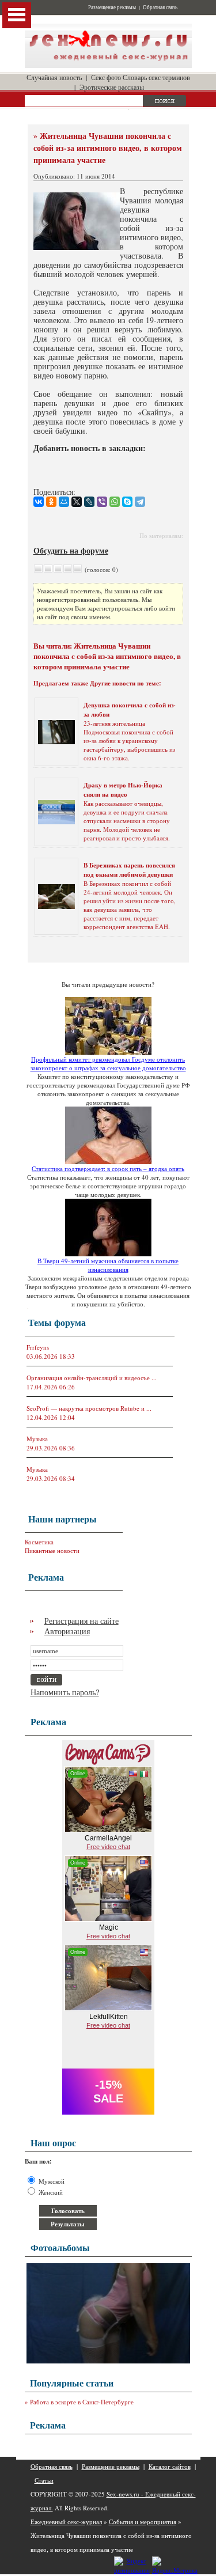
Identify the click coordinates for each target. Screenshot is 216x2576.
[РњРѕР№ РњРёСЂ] (64, 502)
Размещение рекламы (112, 7)
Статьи (44, 2480)
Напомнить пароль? (65, 1692)
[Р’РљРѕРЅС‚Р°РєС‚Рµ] (39, 502)
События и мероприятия (143, 2522)
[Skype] (127, 502)
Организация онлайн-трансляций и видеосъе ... (92, 1378)
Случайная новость (54, 77)
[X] (77, 502)
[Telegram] (140, 502)
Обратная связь (160, 7)
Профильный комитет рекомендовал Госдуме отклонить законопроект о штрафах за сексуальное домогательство (108, 1063)
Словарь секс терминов (156, 77)
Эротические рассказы (112, 87)
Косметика (39, 1542)
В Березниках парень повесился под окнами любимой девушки (129, 870)
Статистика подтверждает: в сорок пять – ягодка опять (108, 1168)
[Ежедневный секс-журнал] (108, 65)
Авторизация (67, 1631)
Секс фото (106, 77)
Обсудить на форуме (71, 550)
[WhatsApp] (115, 502)
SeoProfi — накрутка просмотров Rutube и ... (89, 1408)
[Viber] (102, 502)
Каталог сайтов (170, 2466)
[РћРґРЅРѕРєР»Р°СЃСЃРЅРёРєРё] (51, 502)
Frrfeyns (38, 1347)
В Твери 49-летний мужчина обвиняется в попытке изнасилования (108, 1265)
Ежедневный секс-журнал (66, 2522)
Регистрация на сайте (82, 1621)
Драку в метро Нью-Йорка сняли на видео (123, 790)
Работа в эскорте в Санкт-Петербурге (82, 2402)
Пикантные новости (52, 1550)
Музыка (37, 1439)
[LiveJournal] (89, 502)
